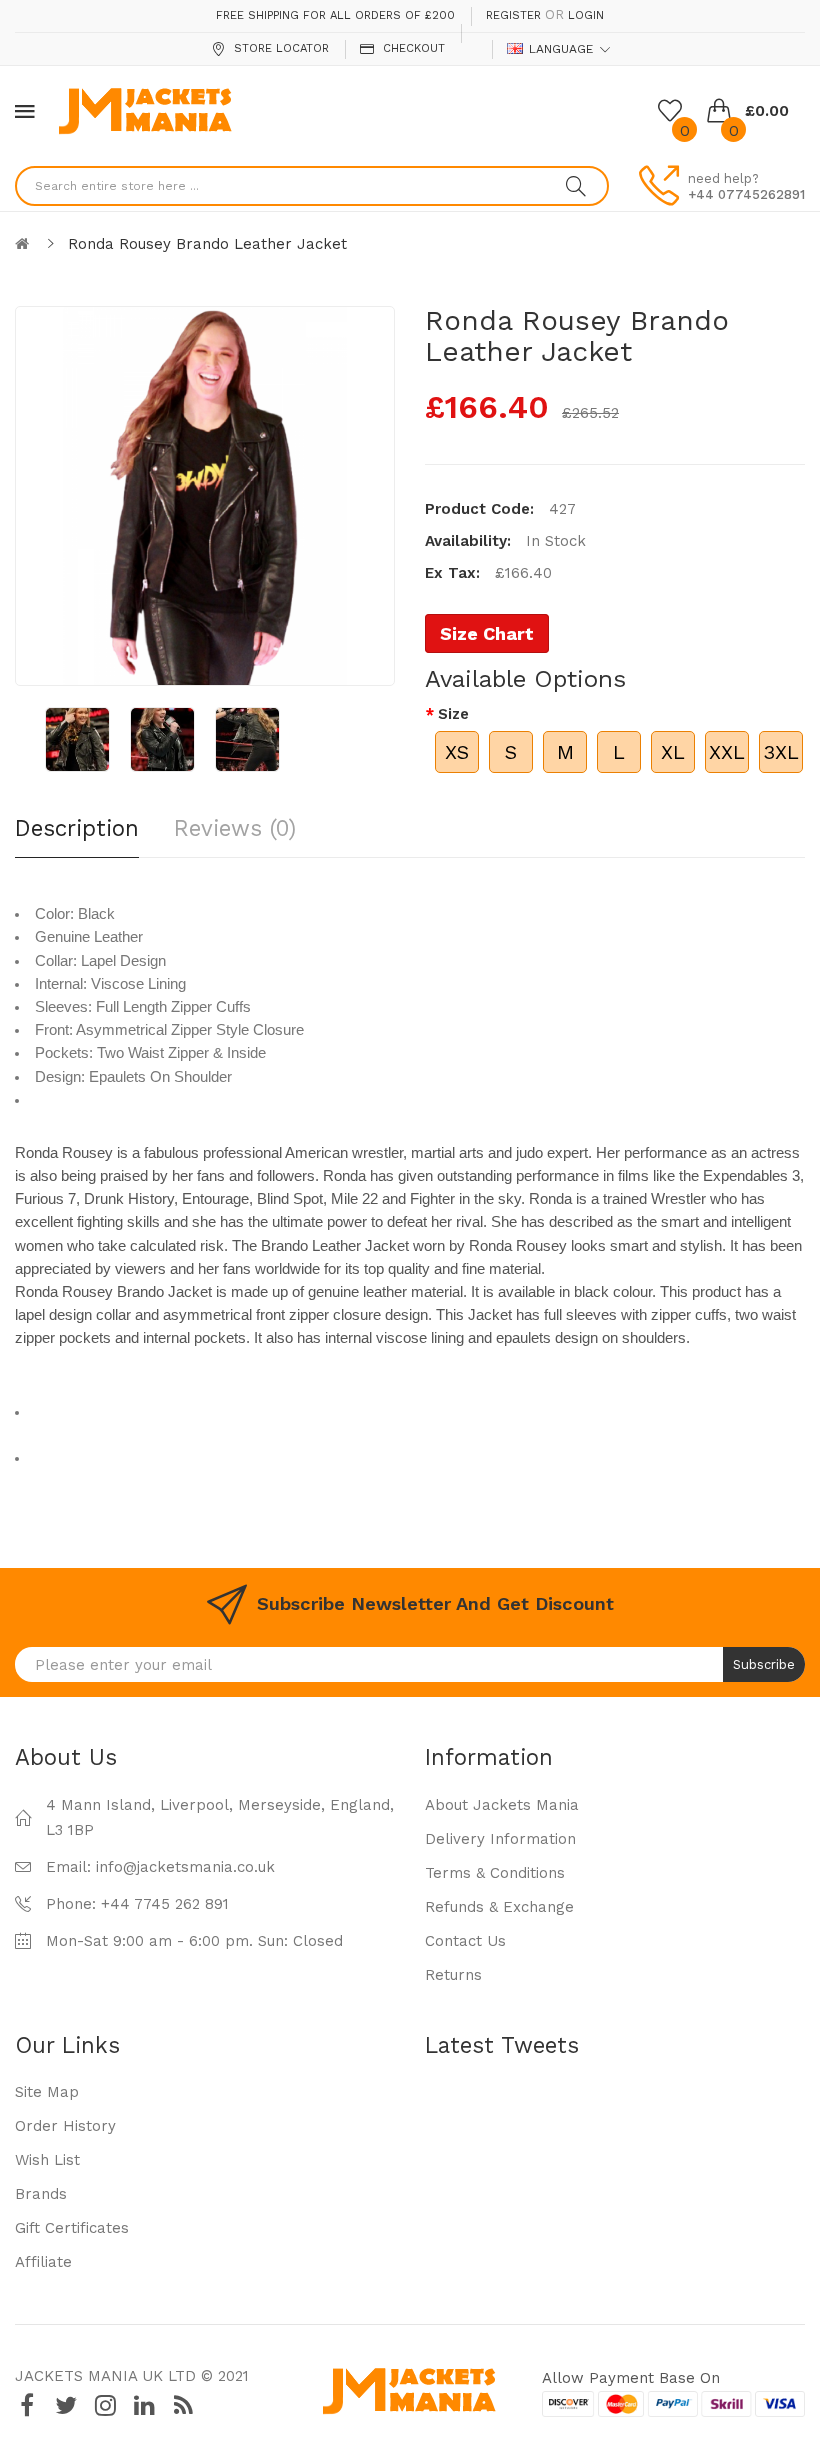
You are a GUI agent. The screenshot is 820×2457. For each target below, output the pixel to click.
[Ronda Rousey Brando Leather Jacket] (77, 739)
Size (453, 714)
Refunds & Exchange (499, 1907)
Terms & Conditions (495, 1873)
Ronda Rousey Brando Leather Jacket (207, 244)
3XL (781, 752)
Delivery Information (500, 1839)
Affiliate (43, 2262)
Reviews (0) (235, 828)
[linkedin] (144, 2405)
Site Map (47, 2092)
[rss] (183, 2405)
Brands (41, 2194)
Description (77, 828)
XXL (727, 752)
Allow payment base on (631, 2378)
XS (457, 752)
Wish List (47, 2160)
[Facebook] (27, 2405)
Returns (453, 1975)
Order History (65, 2126)
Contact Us (465, 1941)
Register (513, 15)
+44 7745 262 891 (165, 1904)
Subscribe (764, 1664)
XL (673, 752)
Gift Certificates (72, 2228)
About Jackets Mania (502, 1805)
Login (586, 15)
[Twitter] (66, 2405)
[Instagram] (105, 2405)
